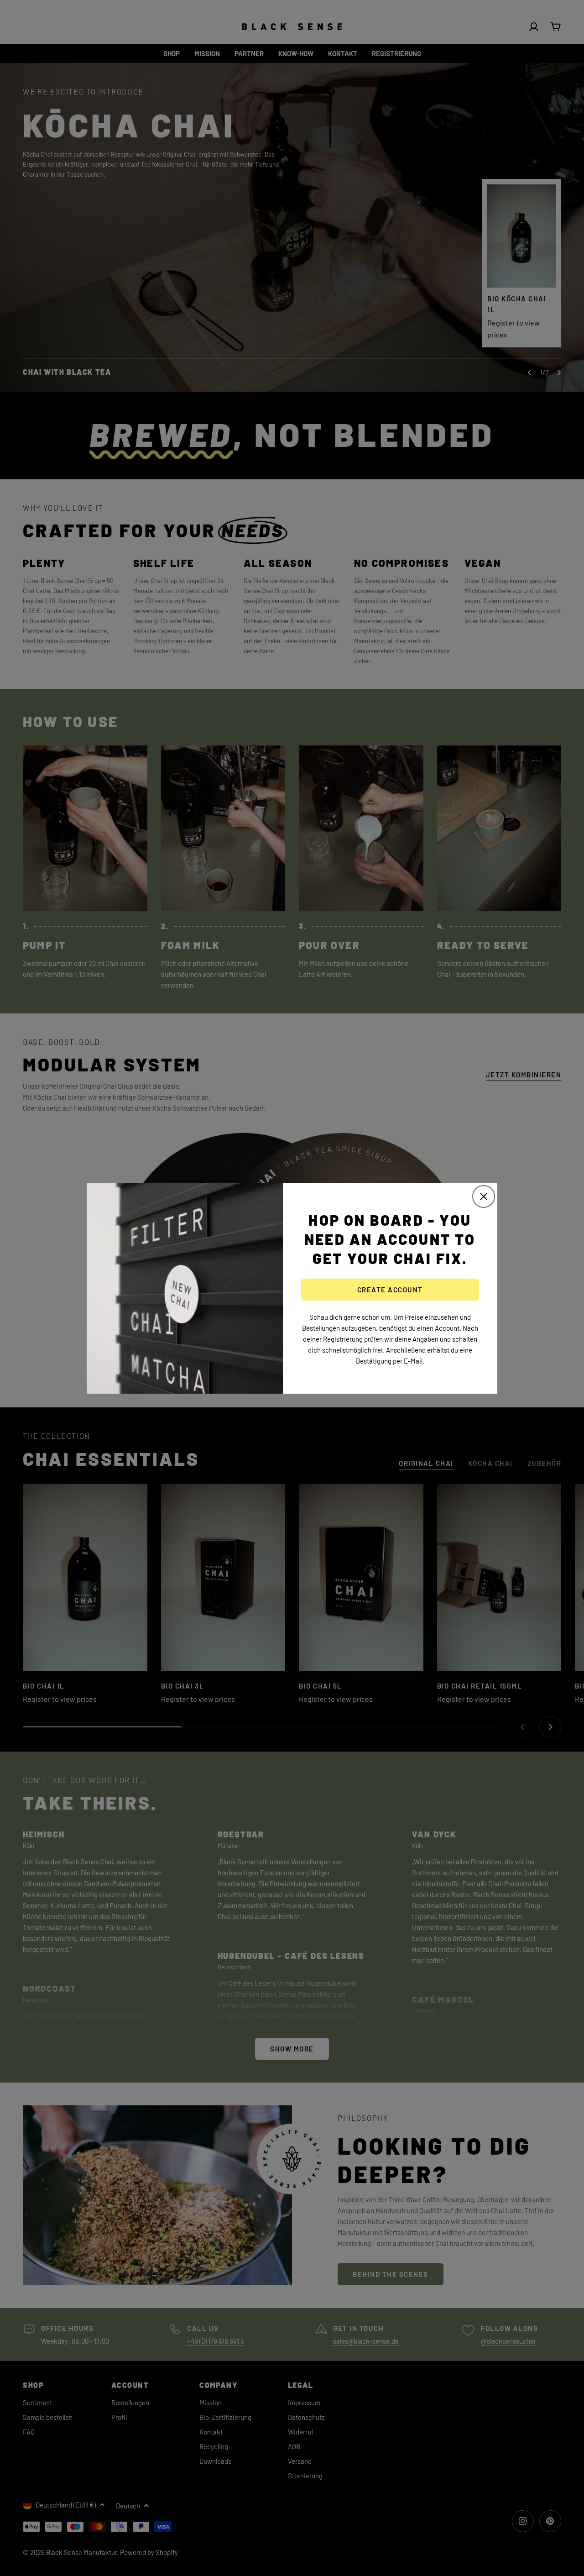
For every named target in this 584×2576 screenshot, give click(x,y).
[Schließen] (484, 1196)
